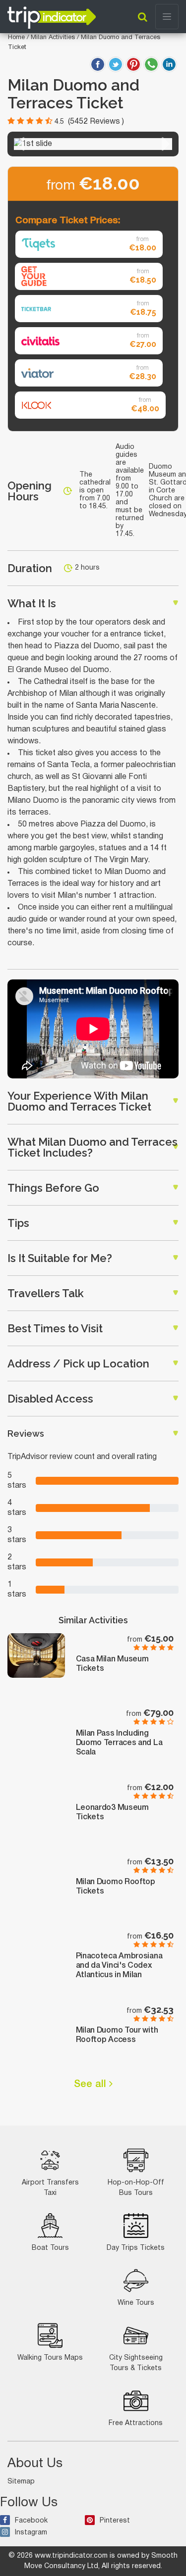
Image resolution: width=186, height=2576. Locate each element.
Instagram (31, 2533)
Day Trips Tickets (136, 2248)
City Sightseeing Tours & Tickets (136, 2363)
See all (92, 2085)
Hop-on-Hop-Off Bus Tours (136, 2188)
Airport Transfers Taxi (50, 2188)
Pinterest (115, 2521)
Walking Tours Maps (50, 2358)
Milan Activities (54, 38)
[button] (20, 144)
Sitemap (21, 2482)
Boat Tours (50, 2248)
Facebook (31, 2521)
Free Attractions (136, 2423)
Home (16, 38)
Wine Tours (136, 2303)
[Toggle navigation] (167, 17)
